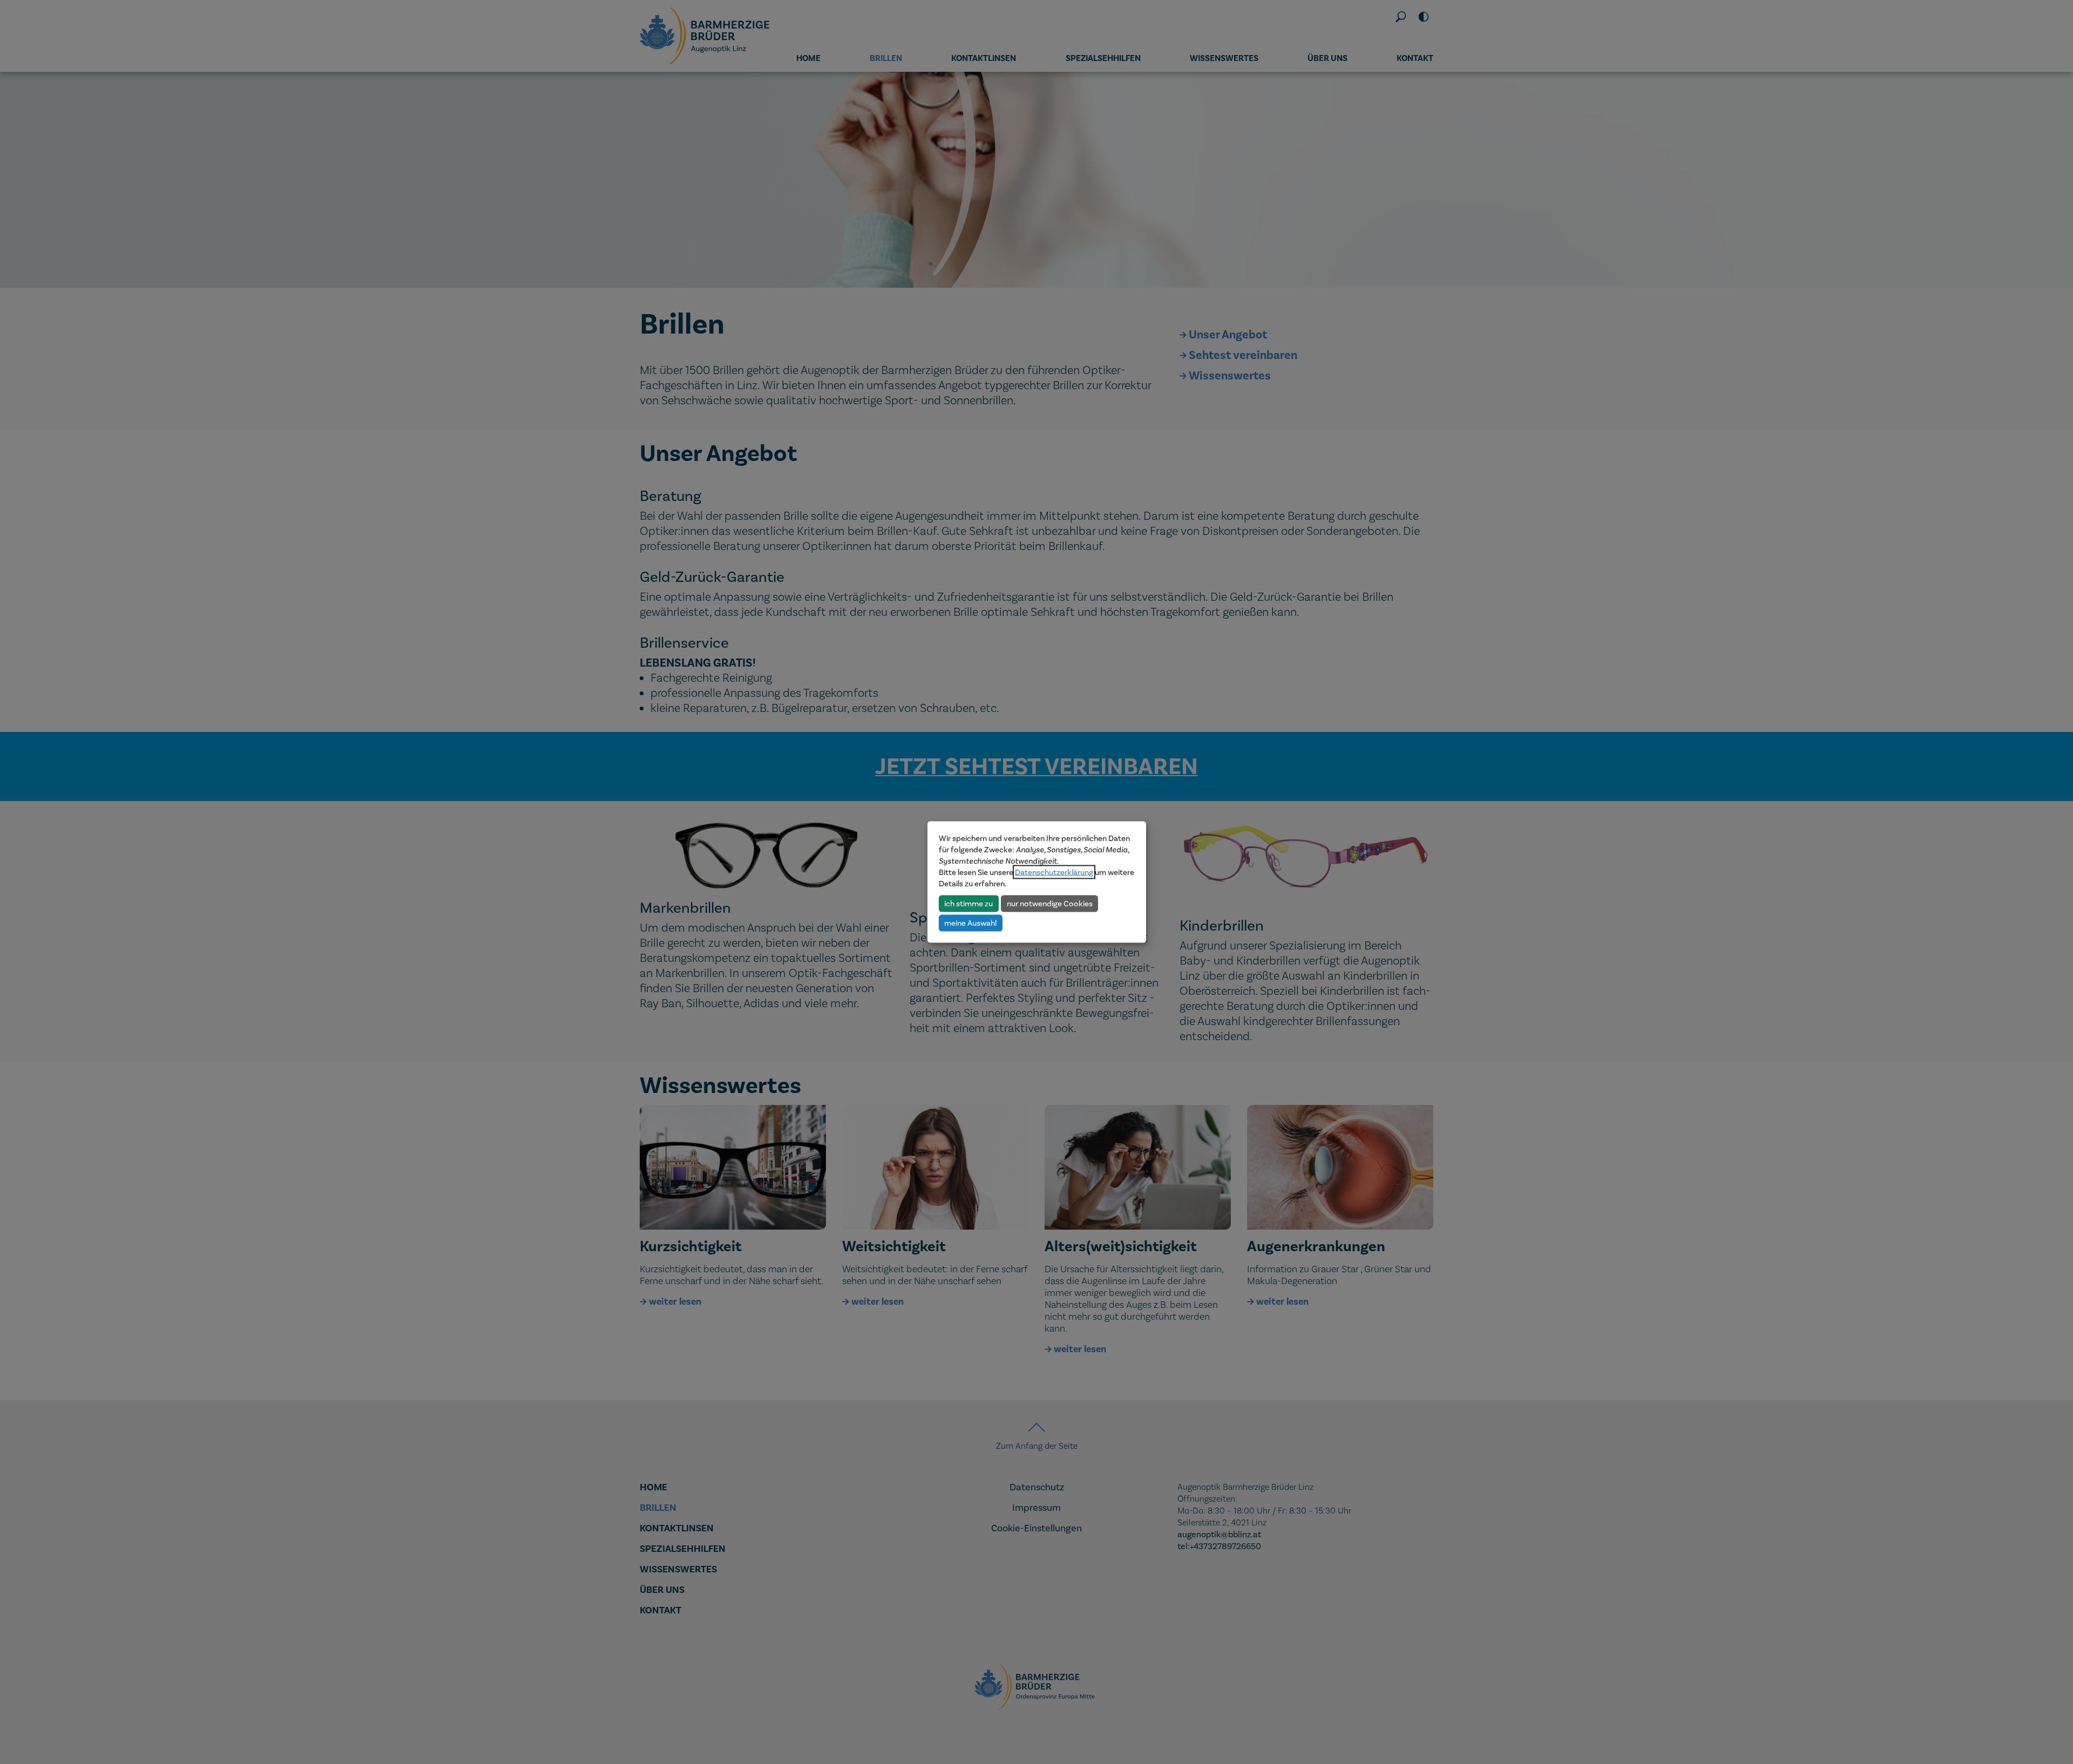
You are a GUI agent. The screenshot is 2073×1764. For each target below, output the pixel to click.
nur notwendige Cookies (1050, 903)
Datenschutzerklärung (1054, 872)
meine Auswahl (970, 922)
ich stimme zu (968, 903)
